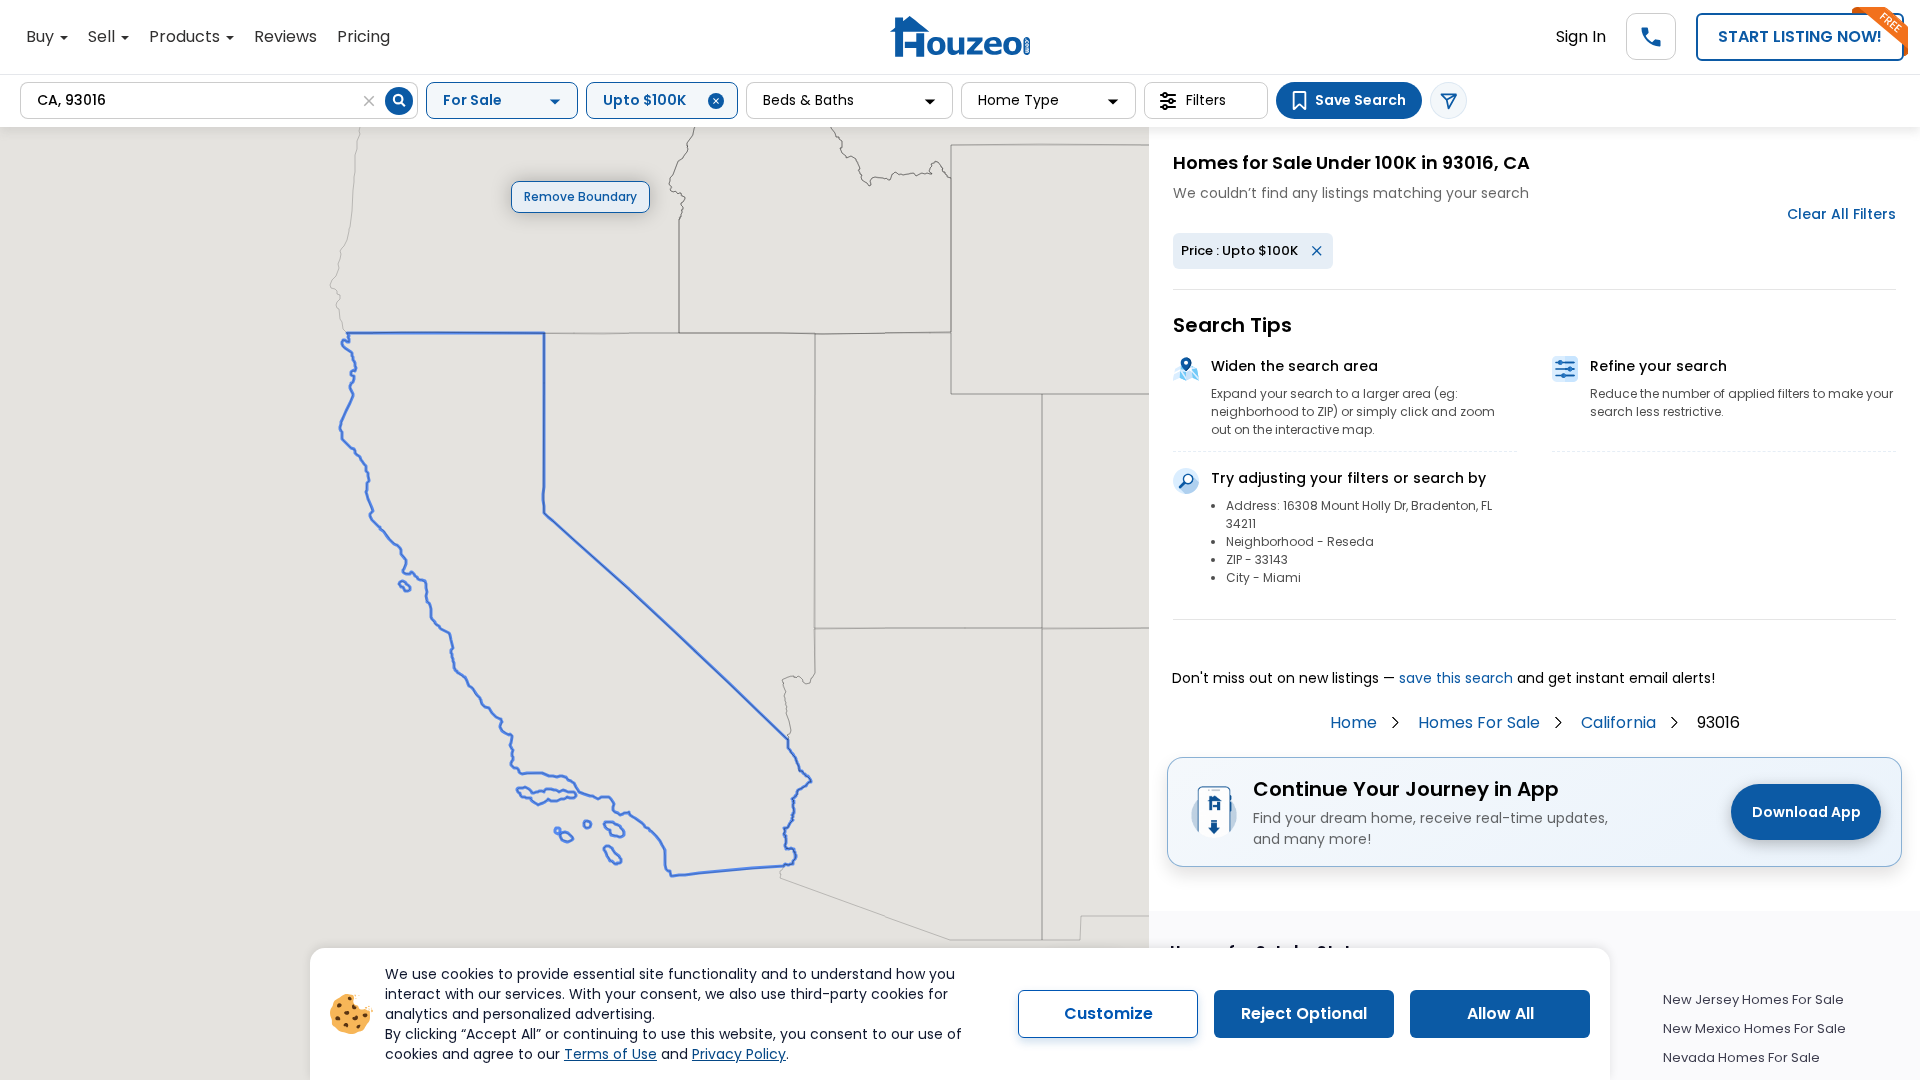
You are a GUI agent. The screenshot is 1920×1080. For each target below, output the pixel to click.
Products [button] (186, 36)
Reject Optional (1304, 1013)
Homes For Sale (1479, 722)
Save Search (1360, 100)
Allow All (1500, 1013)
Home (1353, 722)
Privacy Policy (739, 1054)
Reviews (285, 36)
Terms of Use (610, 1054)
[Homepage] (960, 36)
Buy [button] (42, 36)
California (1618, 722)
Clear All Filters (1841, 214)
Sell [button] (103, 36)
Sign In (1581, 36)
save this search (1456, 678)
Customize (1108, 1013)
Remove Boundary (580, 196)
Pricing (363, 36)
